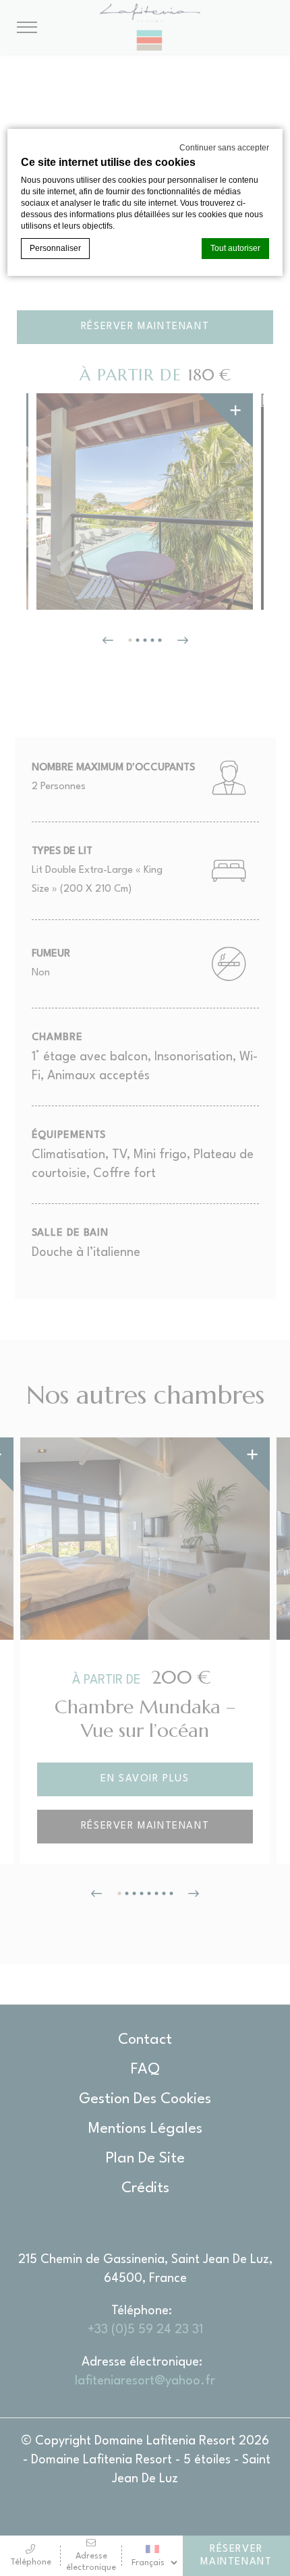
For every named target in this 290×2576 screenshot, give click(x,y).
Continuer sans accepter (224, 148)
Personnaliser (55, 248)
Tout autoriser (235, 248)
